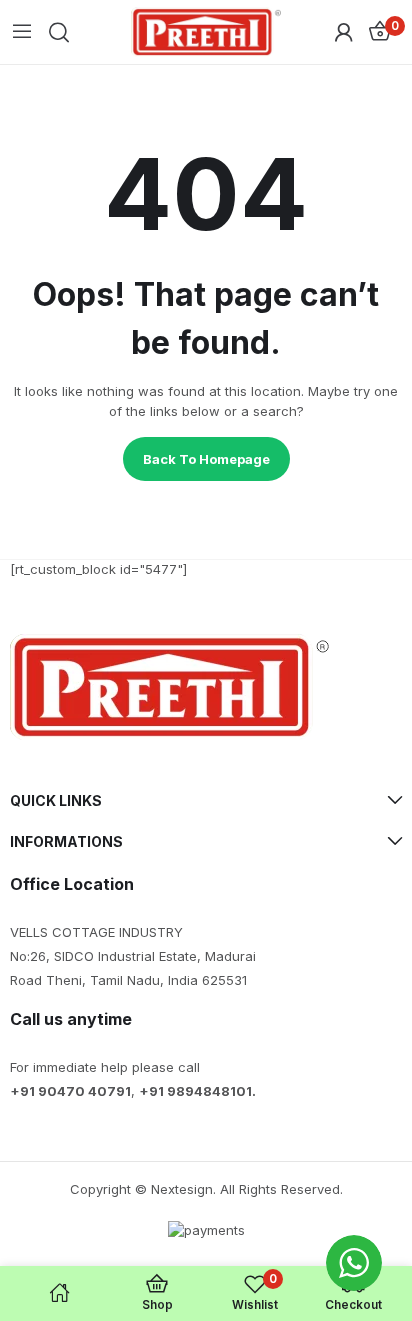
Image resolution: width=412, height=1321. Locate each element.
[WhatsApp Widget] (354, 1263)
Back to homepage (206, 459)
